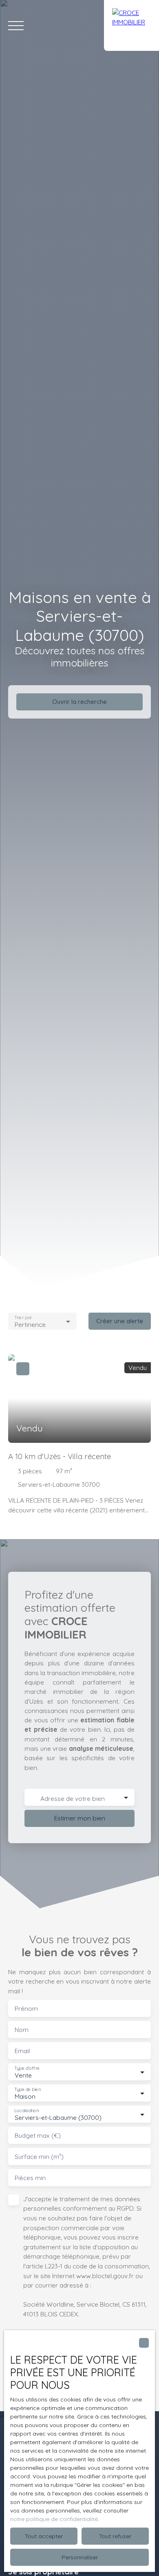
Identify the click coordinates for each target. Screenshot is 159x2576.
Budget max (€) (38, 2136)
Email (22, 2051)
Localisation (26, 2111)
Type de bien (27, 2090)
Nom (22, 2030)
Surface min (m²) (39, 2157)
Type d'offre (27, 2068)
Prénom (26, 2009)
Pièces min (30, 2178)
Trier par (23, 1317)
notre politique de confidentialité (54, 2519)
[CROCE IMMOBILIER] (131, 25)
